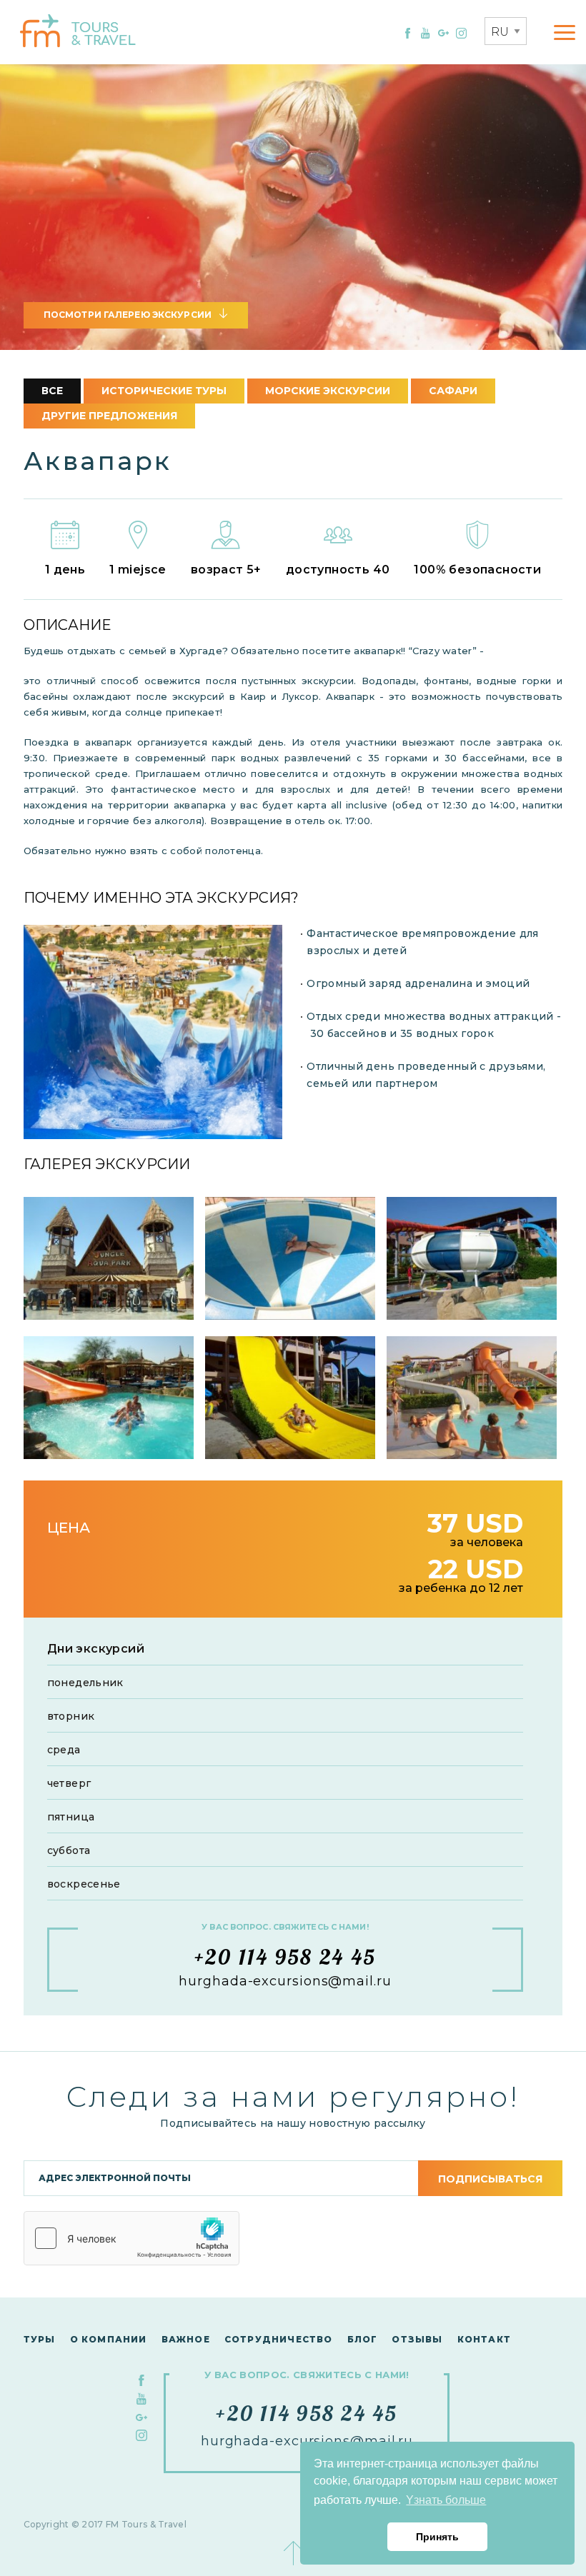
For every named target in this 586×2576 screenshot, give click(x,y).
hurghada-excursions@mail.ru (285, 1981)
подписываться (490, 2179)
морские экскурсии (328, 391)
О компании (109, 2339)
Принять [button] (437, 2537)
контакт (484, 2339)
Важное (186, 2339)
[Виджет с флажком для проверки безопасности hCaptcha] (131, 2238)
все (52, 391)
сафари (453, 391)
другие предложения (109, 416)
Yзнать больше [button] (446, 2500)
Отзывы (417, 2339)
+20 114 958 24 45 (285, 1957)
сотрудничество (279, 2339)
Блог (363, 2339)
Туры (40, 2339)
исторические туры (164, 391)
